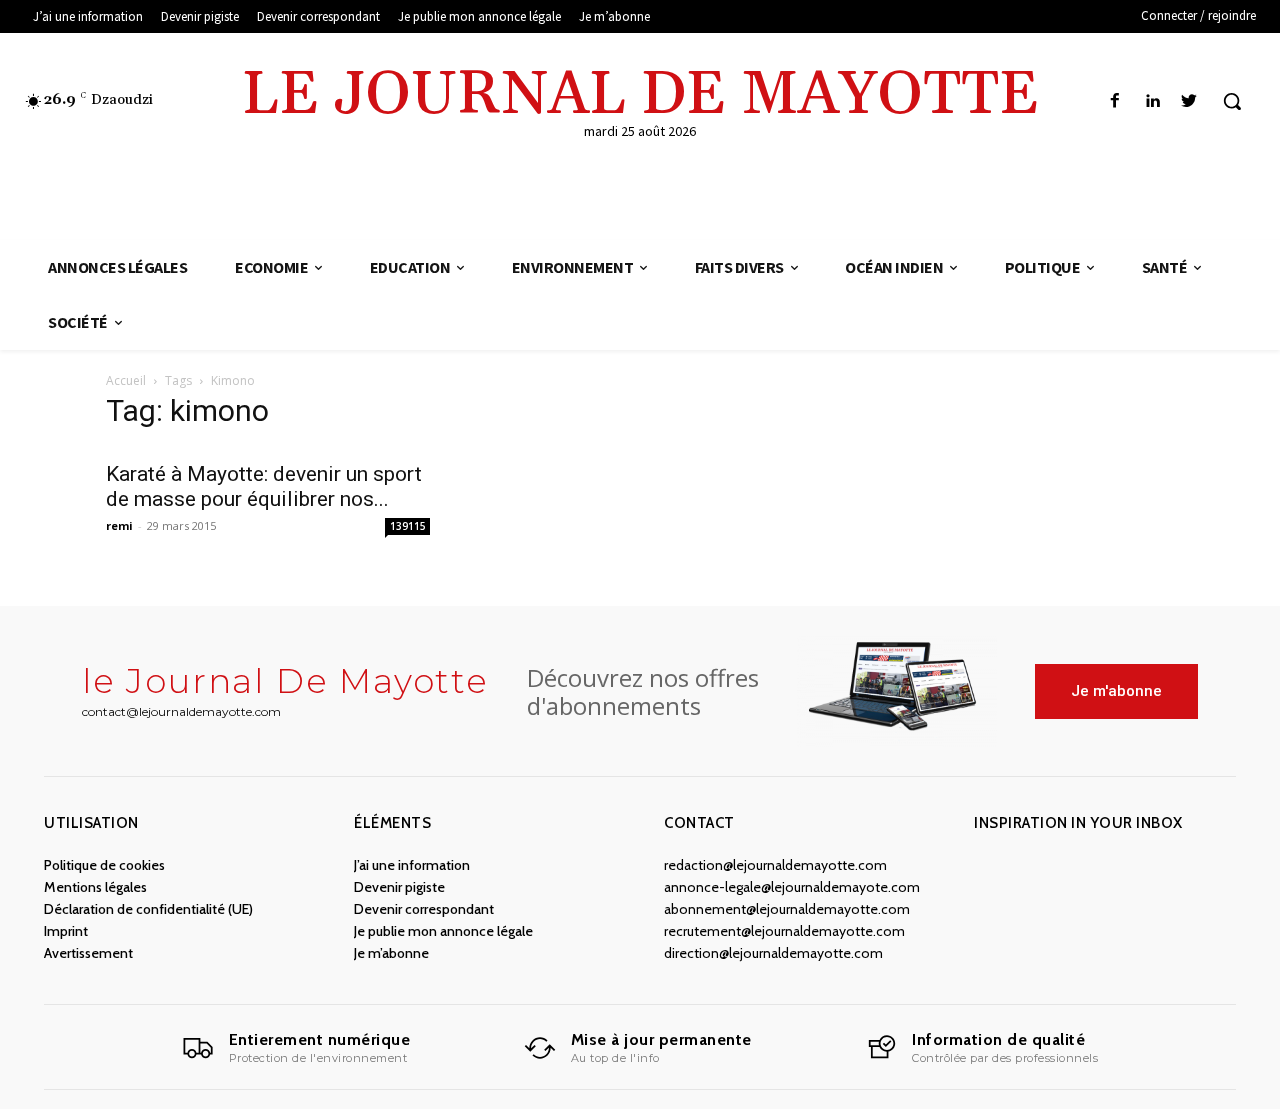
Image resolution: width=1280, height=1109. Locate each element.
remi (119, 525)
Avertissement (88, 953)
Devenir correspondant (424, 909)
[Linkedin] (1152, 101)
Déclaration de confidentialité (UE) (148, 909)
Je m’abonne (391, 953)
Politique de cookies (104, 865)
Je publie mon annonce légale (443, 931)
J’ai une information (412, 865)
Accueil (126, 380)
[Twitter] (1189, 101)
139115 (408, 526)
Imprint (66, 931)
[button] (1232, 101)
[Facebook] (1114, 101)
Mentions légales (95, 887)
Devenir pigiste (399, 887)
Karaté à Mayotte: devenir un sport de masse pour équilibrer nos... (264, 486)
